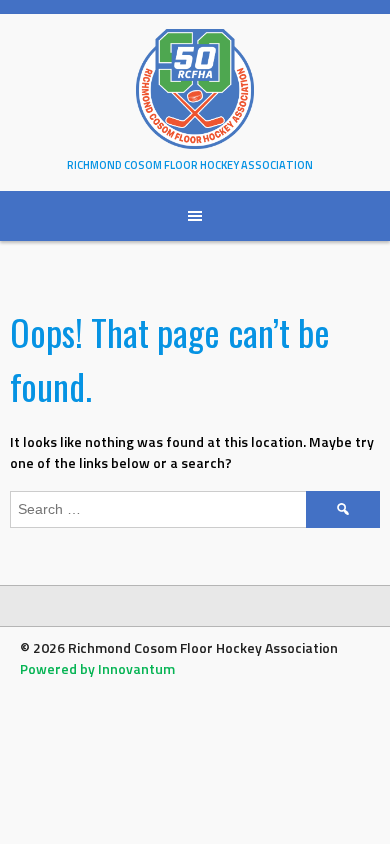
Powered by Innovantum (97, 668)
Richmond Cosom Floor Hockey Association (190, 165)
